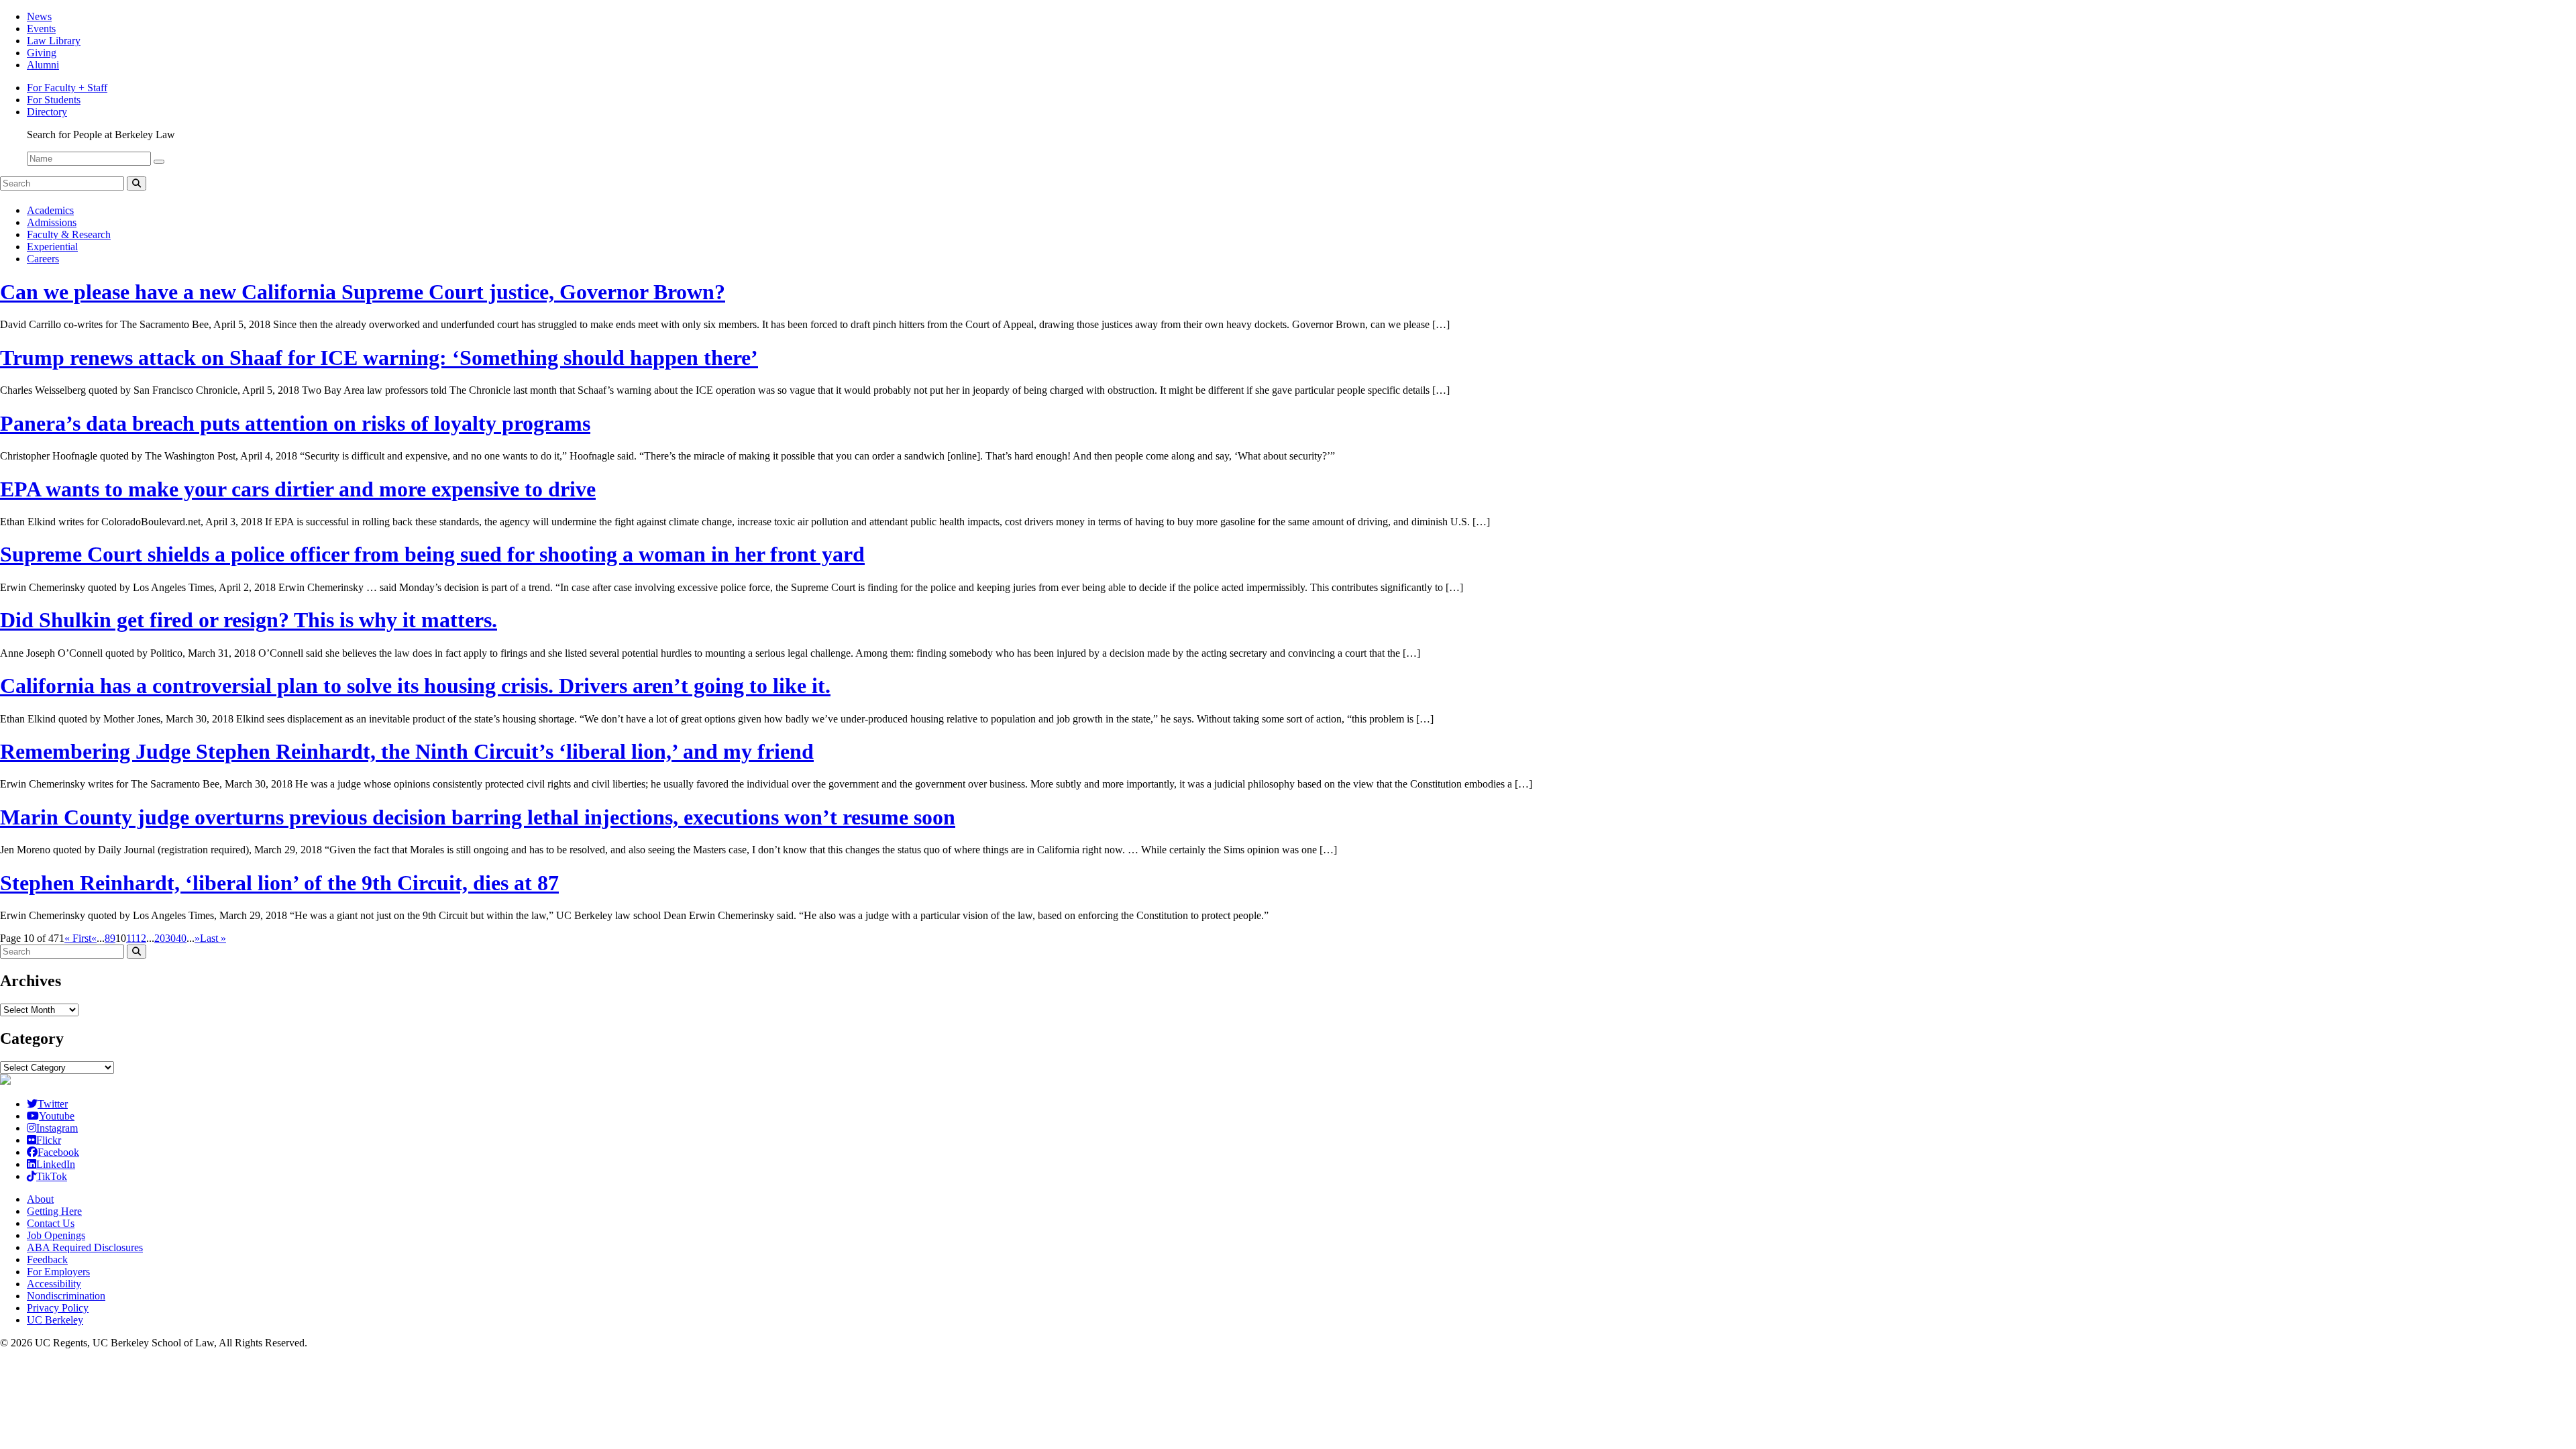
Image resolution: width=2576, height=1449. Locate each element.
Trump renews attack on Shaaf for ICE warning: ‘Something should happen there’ (379, 358)
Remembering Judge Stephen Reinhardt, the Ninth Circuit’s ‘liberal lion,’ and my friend (407, 751)
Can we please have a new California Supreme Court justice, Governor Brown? (363, 292)
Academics (50, 210)
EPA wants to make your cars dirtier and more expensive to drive (298, 489)
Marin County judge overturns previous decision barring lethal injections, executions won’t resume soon (478, 817)
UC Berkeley (55, 1320)
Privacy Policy (58, 1308)
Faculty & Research (69, 234)
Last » (213, 938)
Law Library (54, 41)
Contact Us (51, 1223)
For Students (54, 100)
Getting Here (54, 1211)
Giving (42, 53)
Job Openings (56, 1235)
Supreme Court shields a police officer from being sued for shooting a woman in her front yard (432, 554)
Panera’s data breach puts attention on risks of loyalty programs (295, 423)
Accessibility (54, 1284)
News (39, 16)
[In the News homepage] (5, 1081)
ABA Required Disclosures (85, 1247)
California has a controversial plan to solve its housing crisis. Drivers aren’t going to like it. (415, 686)
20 (160, 938)
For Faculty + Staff (67, 88)
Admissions (52, 222)
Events (41, 29)
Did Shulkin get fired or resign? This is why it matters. (249, 620)
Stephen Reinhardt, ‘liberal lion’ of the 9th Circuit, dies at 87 (279, 883)
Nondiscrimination (66, 1296)
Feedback (47, 1259)
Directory (47, 112)
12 (141, 938)
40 (181, 938)
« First (78, 938)
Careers (43, 259)
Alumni (43, 65)
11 (131, 938)
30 (170, 938)
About (40, 1199)
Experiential (52, 247)
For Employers (58, 1272)
